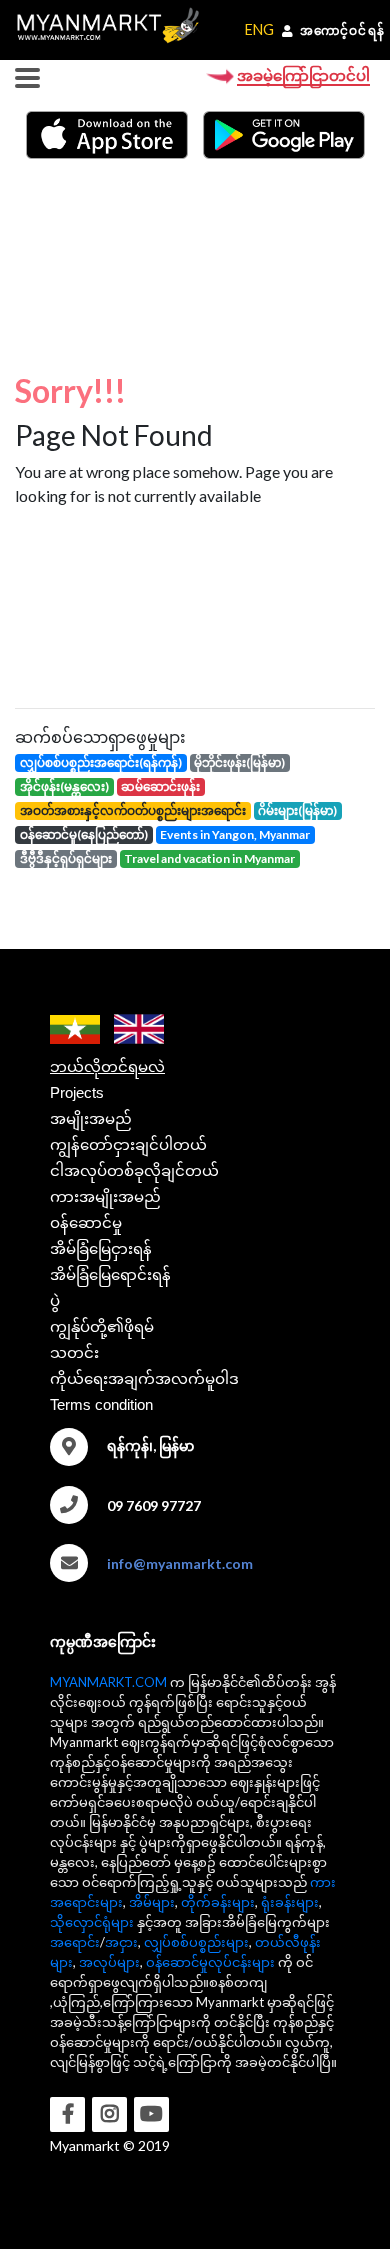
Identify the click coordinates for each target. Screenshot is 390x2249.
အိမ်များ (152, 1902)
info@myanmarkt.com (180, 1563)
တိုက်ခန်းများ (218, 1902)
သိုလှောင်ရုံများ (92, 1922)
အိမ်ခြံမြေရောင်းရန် (110, 1274)
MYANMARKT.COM (108, 1682)
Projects (77, 1092)
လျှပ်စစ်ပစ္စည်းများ (196, 1942)
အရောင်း (75, 1942)
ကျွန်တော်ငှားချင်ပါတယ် (128, 1144)
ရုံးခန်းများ (290, 1902)
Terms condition (101, 1404)
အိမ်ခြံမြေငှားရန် (101, 1248)
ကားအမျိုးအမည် (105, 1196)
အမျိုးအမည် (91, 1118)
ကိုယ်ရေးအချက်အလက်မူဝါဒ (144, 1378)
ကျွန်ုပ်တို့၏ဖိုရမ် (102, 1326)
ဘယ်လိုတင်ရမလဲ (107, 1066)
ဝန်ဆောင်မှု (86, 1222)
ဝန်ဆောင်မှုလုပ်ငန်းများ (210, 1962)
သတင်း (74, 1352)
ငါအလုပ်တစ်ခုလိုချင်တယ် (134, 1170)
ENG (259, 29)
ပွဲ (55, 1300)
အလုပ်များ (109, 1962)
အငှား (121, 1942)
